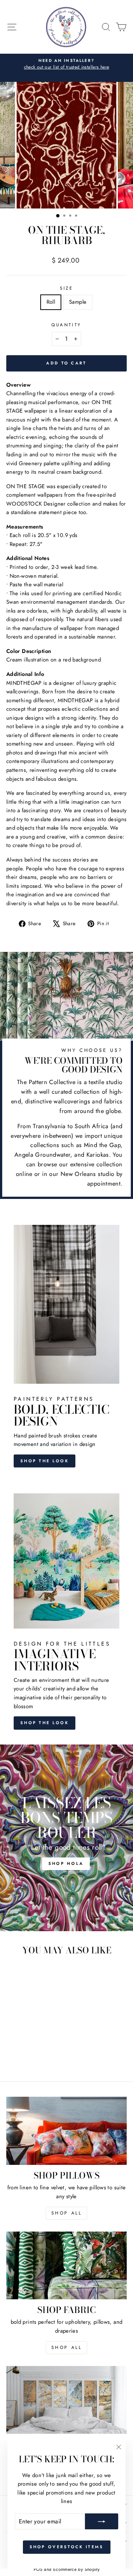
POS (38, 2569)
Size (66, 288)
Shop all (67, 2347)
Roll (51, 302)
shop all (67, 2213)
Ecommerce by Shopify (76, 2569)
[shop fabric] (66, 2265)
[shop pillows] (66, 2131)
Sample (78, 302)
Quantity (66, 325)
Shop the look (45, 1461)
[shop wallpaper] (66, 2400)
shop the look (45, 1723)
